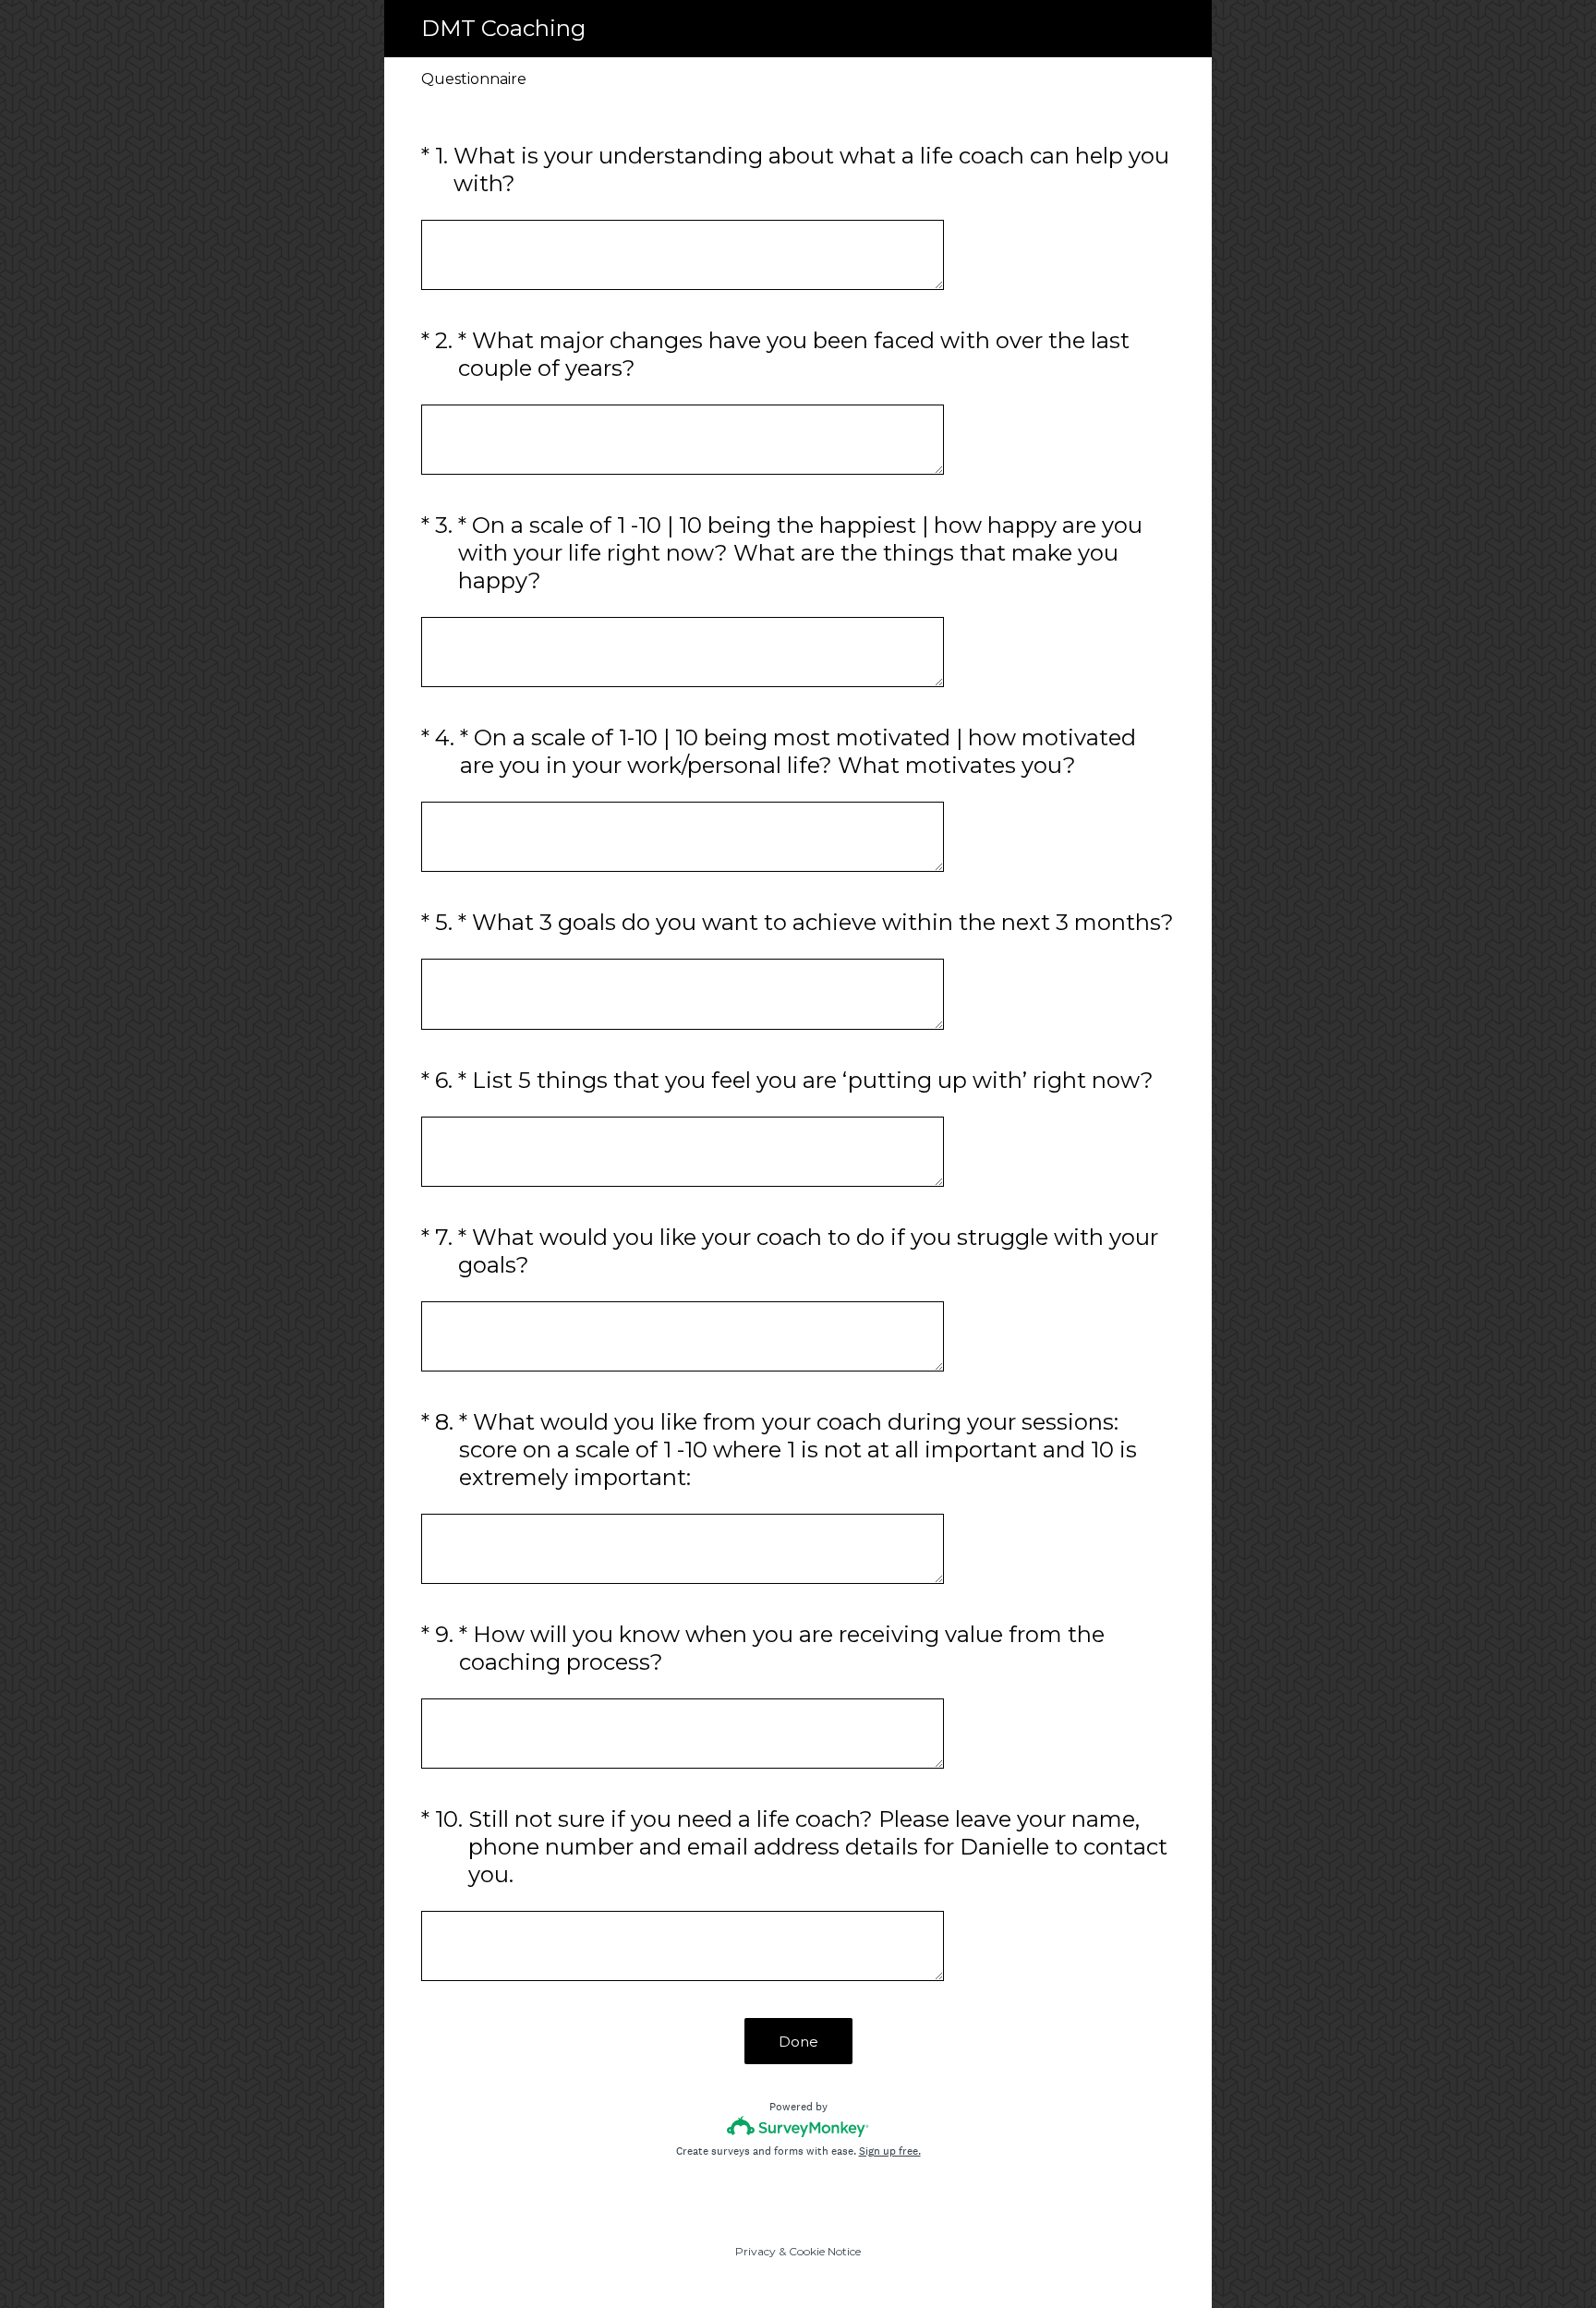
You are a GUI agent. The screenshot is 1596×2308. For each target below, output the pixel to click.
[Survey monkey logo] (798, 2127)
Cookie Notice (825, 2251)
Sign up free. (890, 2151)
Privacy (756, 2251)
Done (798, 2042)
